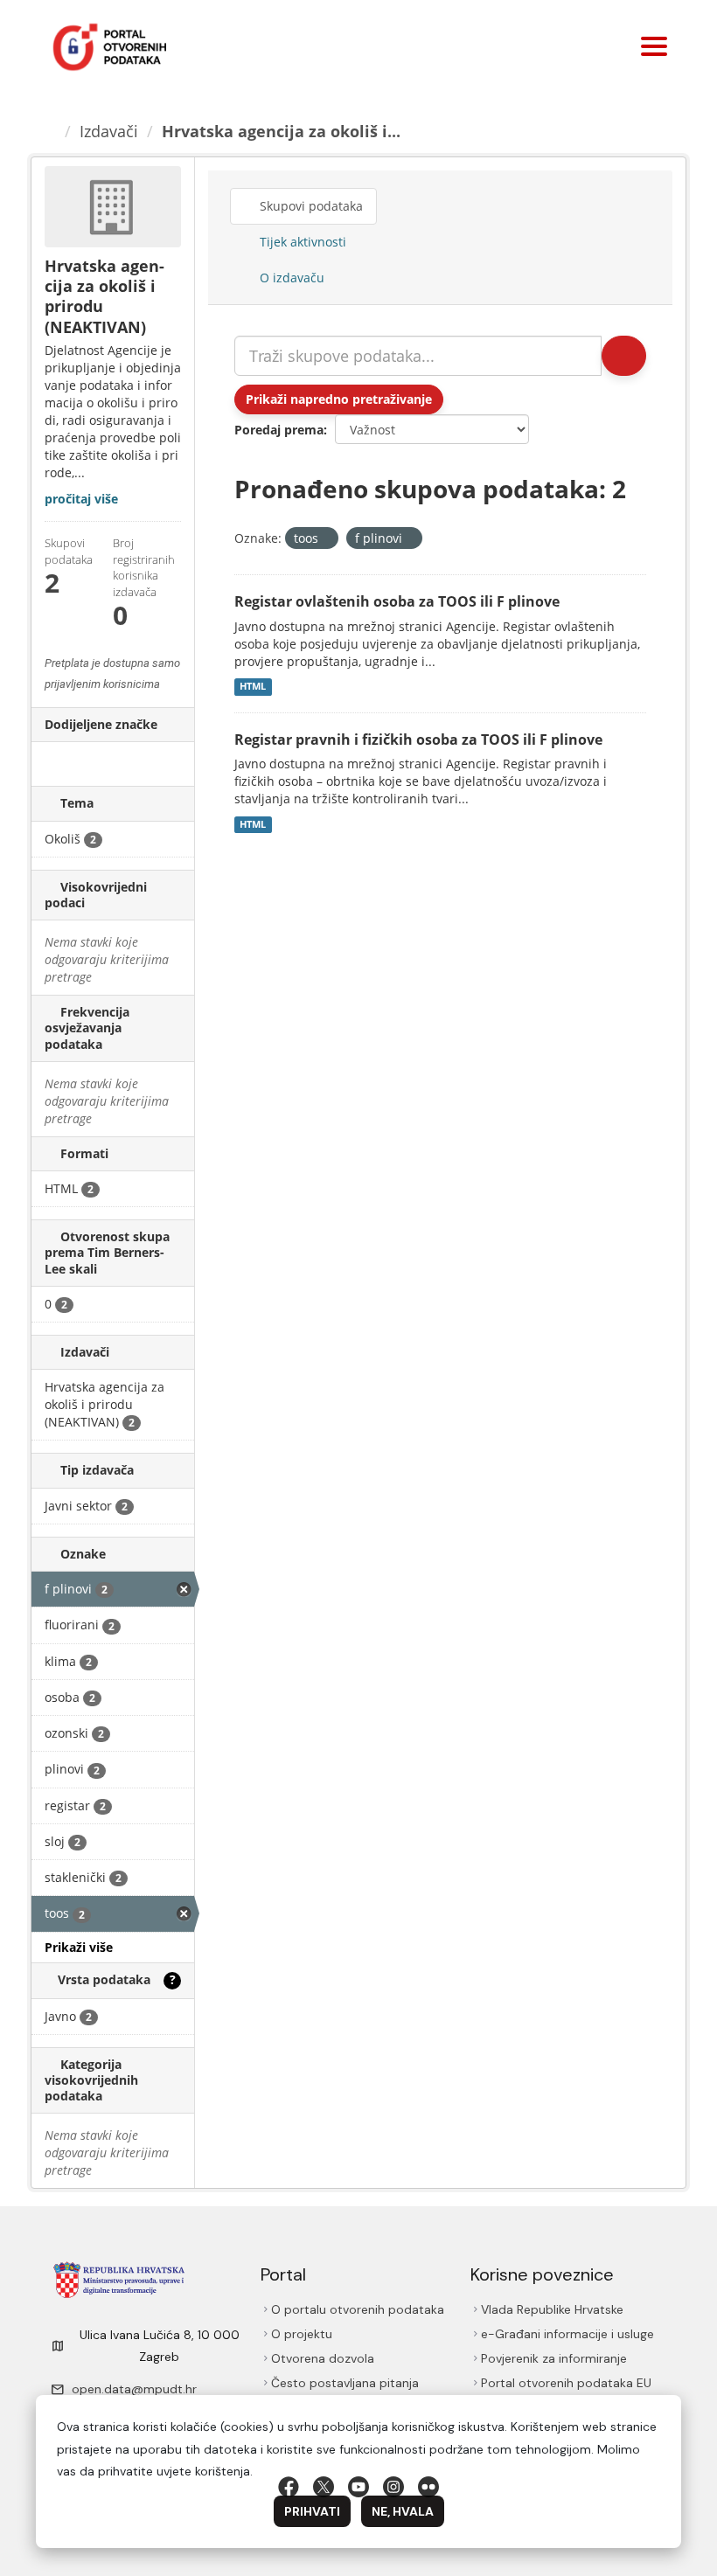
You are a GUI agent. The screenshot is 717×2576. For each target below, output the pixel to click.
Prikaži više (79, 1947)
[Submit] (624, 356)
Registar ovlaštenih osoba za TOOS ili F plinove (397, 601)
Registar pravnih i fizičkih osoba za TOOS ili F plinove (418, 739)
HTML (253, 687)
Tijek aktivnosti (301, 242)
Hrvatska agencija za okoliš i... (281, 131)
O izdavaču (290, 278)
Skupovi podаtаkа (310, 206)
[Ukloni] (326, 539)
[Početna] (50, 131)
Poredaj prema (279, 430)
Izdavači (109, 131)
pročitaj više (81, 499)
